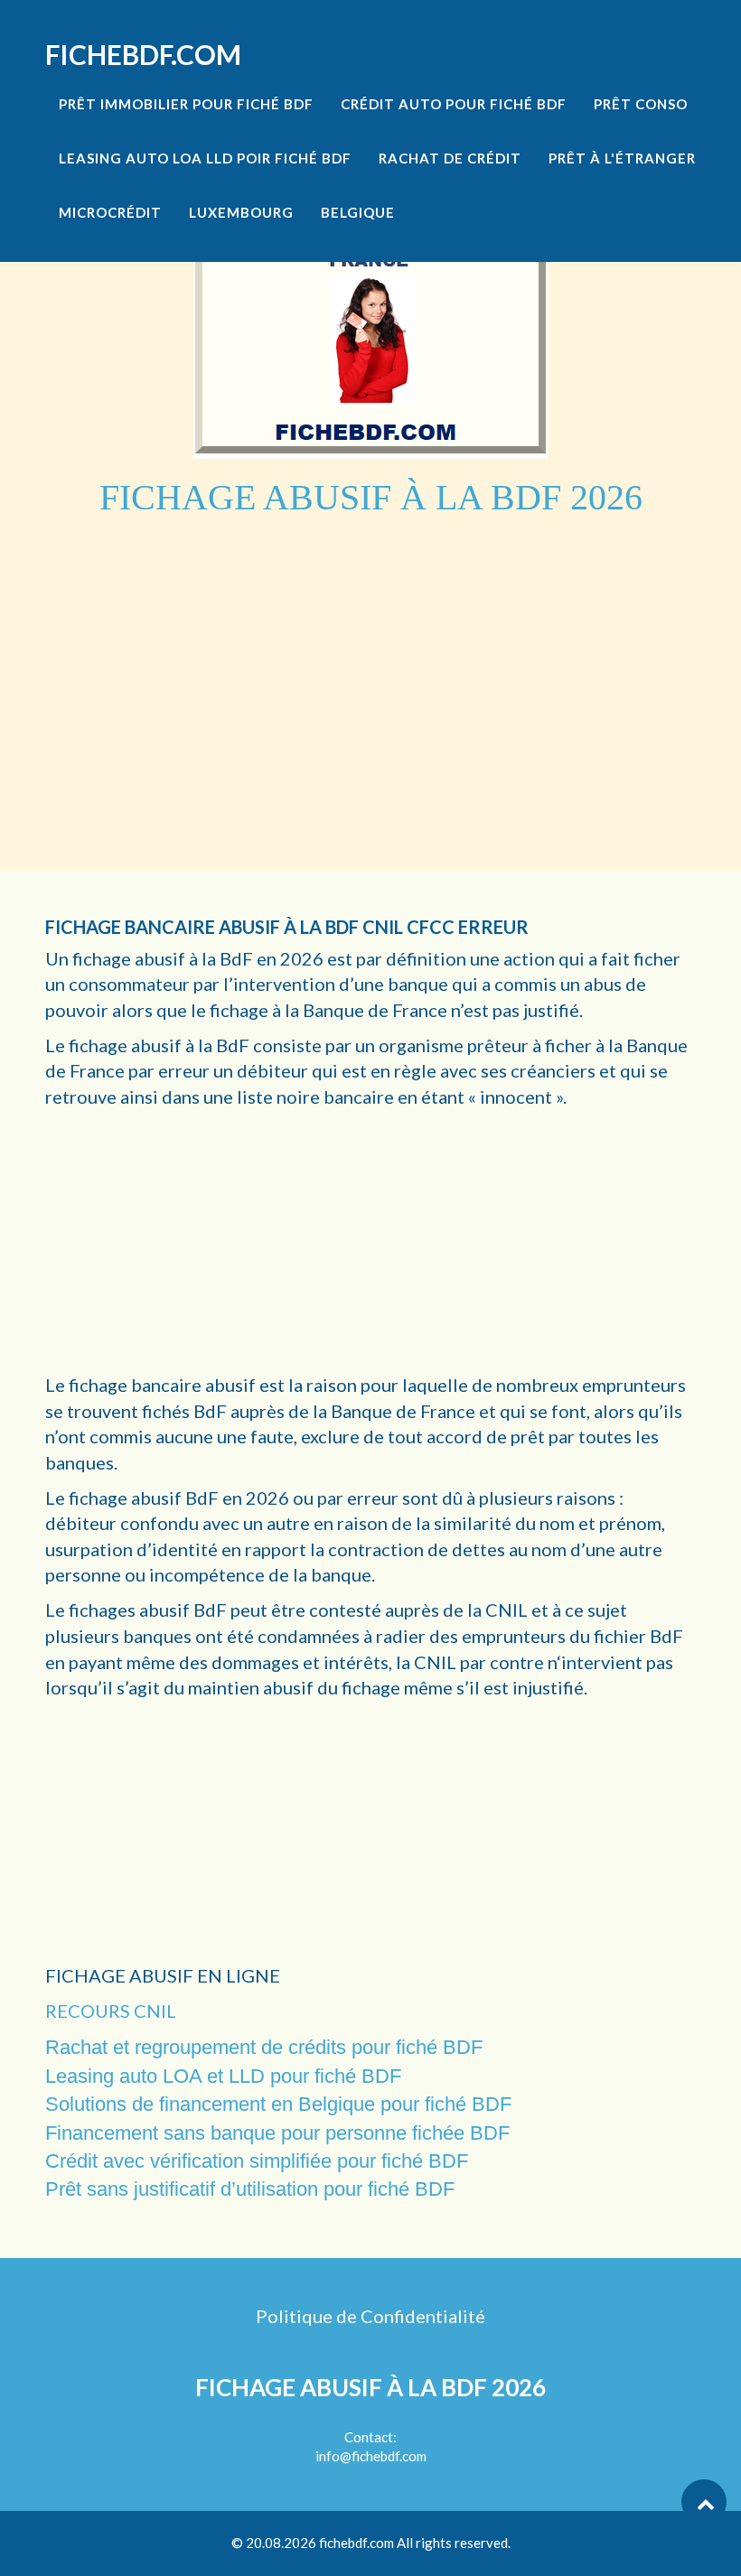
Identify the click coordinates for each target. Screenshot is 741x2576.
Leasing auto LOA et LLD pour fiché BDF (223, 2076)
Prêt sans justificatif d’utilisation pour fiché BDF (250, 2189)
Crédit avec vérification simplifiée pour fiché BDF (257, 2161)
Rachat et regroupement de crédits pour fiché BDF (264, 2047)
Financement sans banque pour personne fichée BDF (277, 2133)
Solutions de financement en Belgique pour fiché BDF (278, 2104)
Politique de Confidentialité (370, 2316)
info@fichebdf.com (371, 2456)
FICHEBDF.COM (143, 54)
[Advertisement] (370, 654)
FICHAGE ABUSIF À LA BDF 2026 (370, 2387)
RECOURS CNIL (111, 2011)
